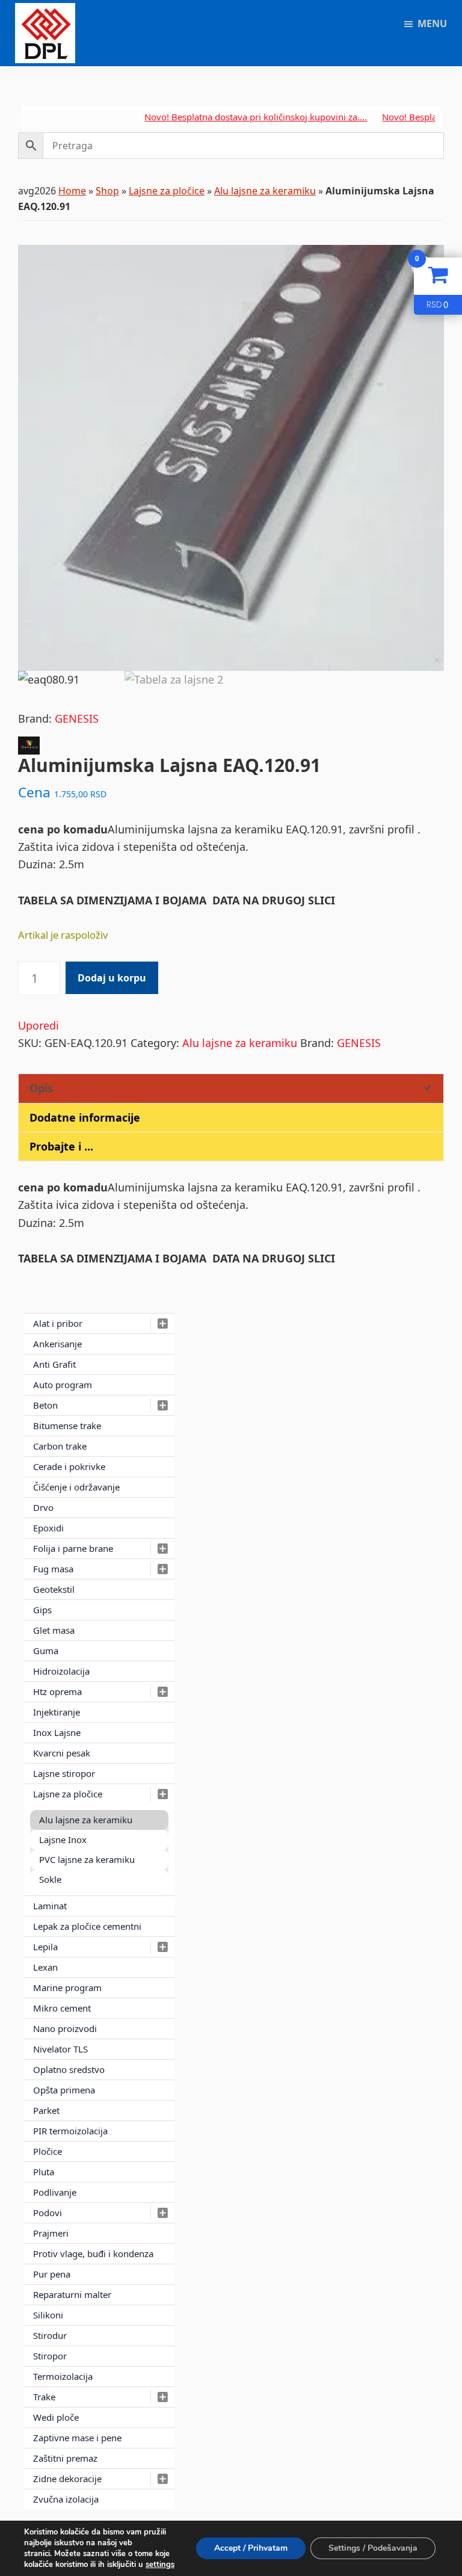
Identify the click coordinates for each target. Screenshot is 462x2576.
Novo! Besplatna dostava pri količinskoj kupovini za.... (226, 117)
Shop (107, 191)
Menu (432, 23)
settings (160, 2565)
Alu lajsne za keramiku (265, 191)
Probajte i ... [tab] (61, 1146)
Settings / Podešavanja (373, 2548)
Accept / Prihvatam (251, 2548)
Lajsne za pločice (167, 191)
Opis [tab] (41, 1088)
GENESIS (77, 718)
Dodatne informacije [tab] (85, 1117)
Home (72, 191)
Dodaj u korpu (112, 978)
